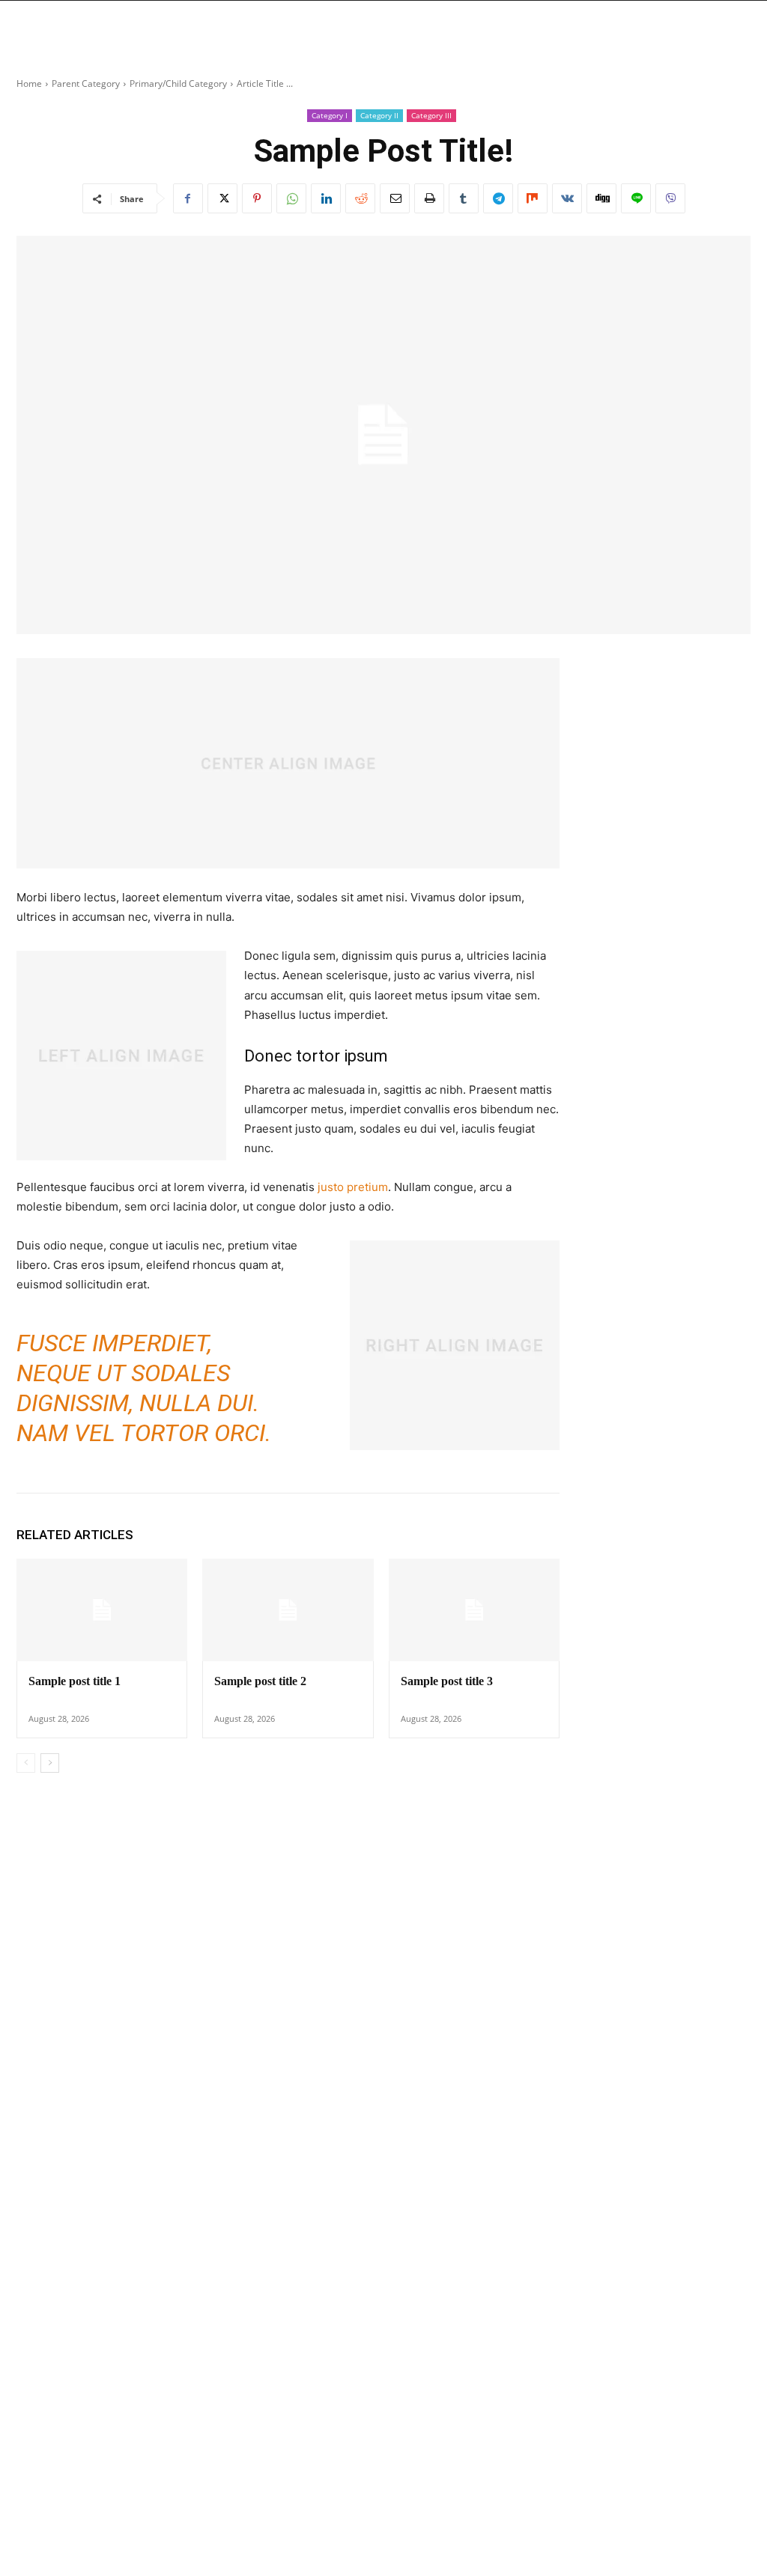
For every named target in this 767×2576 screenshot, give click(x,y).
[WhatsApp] (291, 198)
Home (29, 83)
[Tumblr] (464, 198)
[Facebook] (188, 198)
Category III (431, 115)
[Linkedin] (326, 198)
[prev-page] (26, 1763)
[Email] (395, 198)
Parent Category (86, 83)
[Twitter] (222, 198)
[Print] (429, 198)
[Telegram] (498, 198)
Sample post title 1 (75, 1681)
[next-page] (50, 1763)
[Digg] (601, 198)
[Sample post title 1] (102, 1610)
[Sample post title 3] (474, 1610)
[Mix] (533, 198)
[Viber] (670, 198)
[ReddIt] (360, 198)
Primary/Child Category (178, 83)
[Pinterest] (257, 198)
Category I (330, 115)
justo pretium (353, 1187)
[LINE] (636, 198)
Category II (379, 115)
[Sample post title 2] (288, 1610)
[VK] (567, 198)
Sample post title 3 (447, 1681)
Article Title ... (265, 83)
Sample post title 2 (260, 1681)
